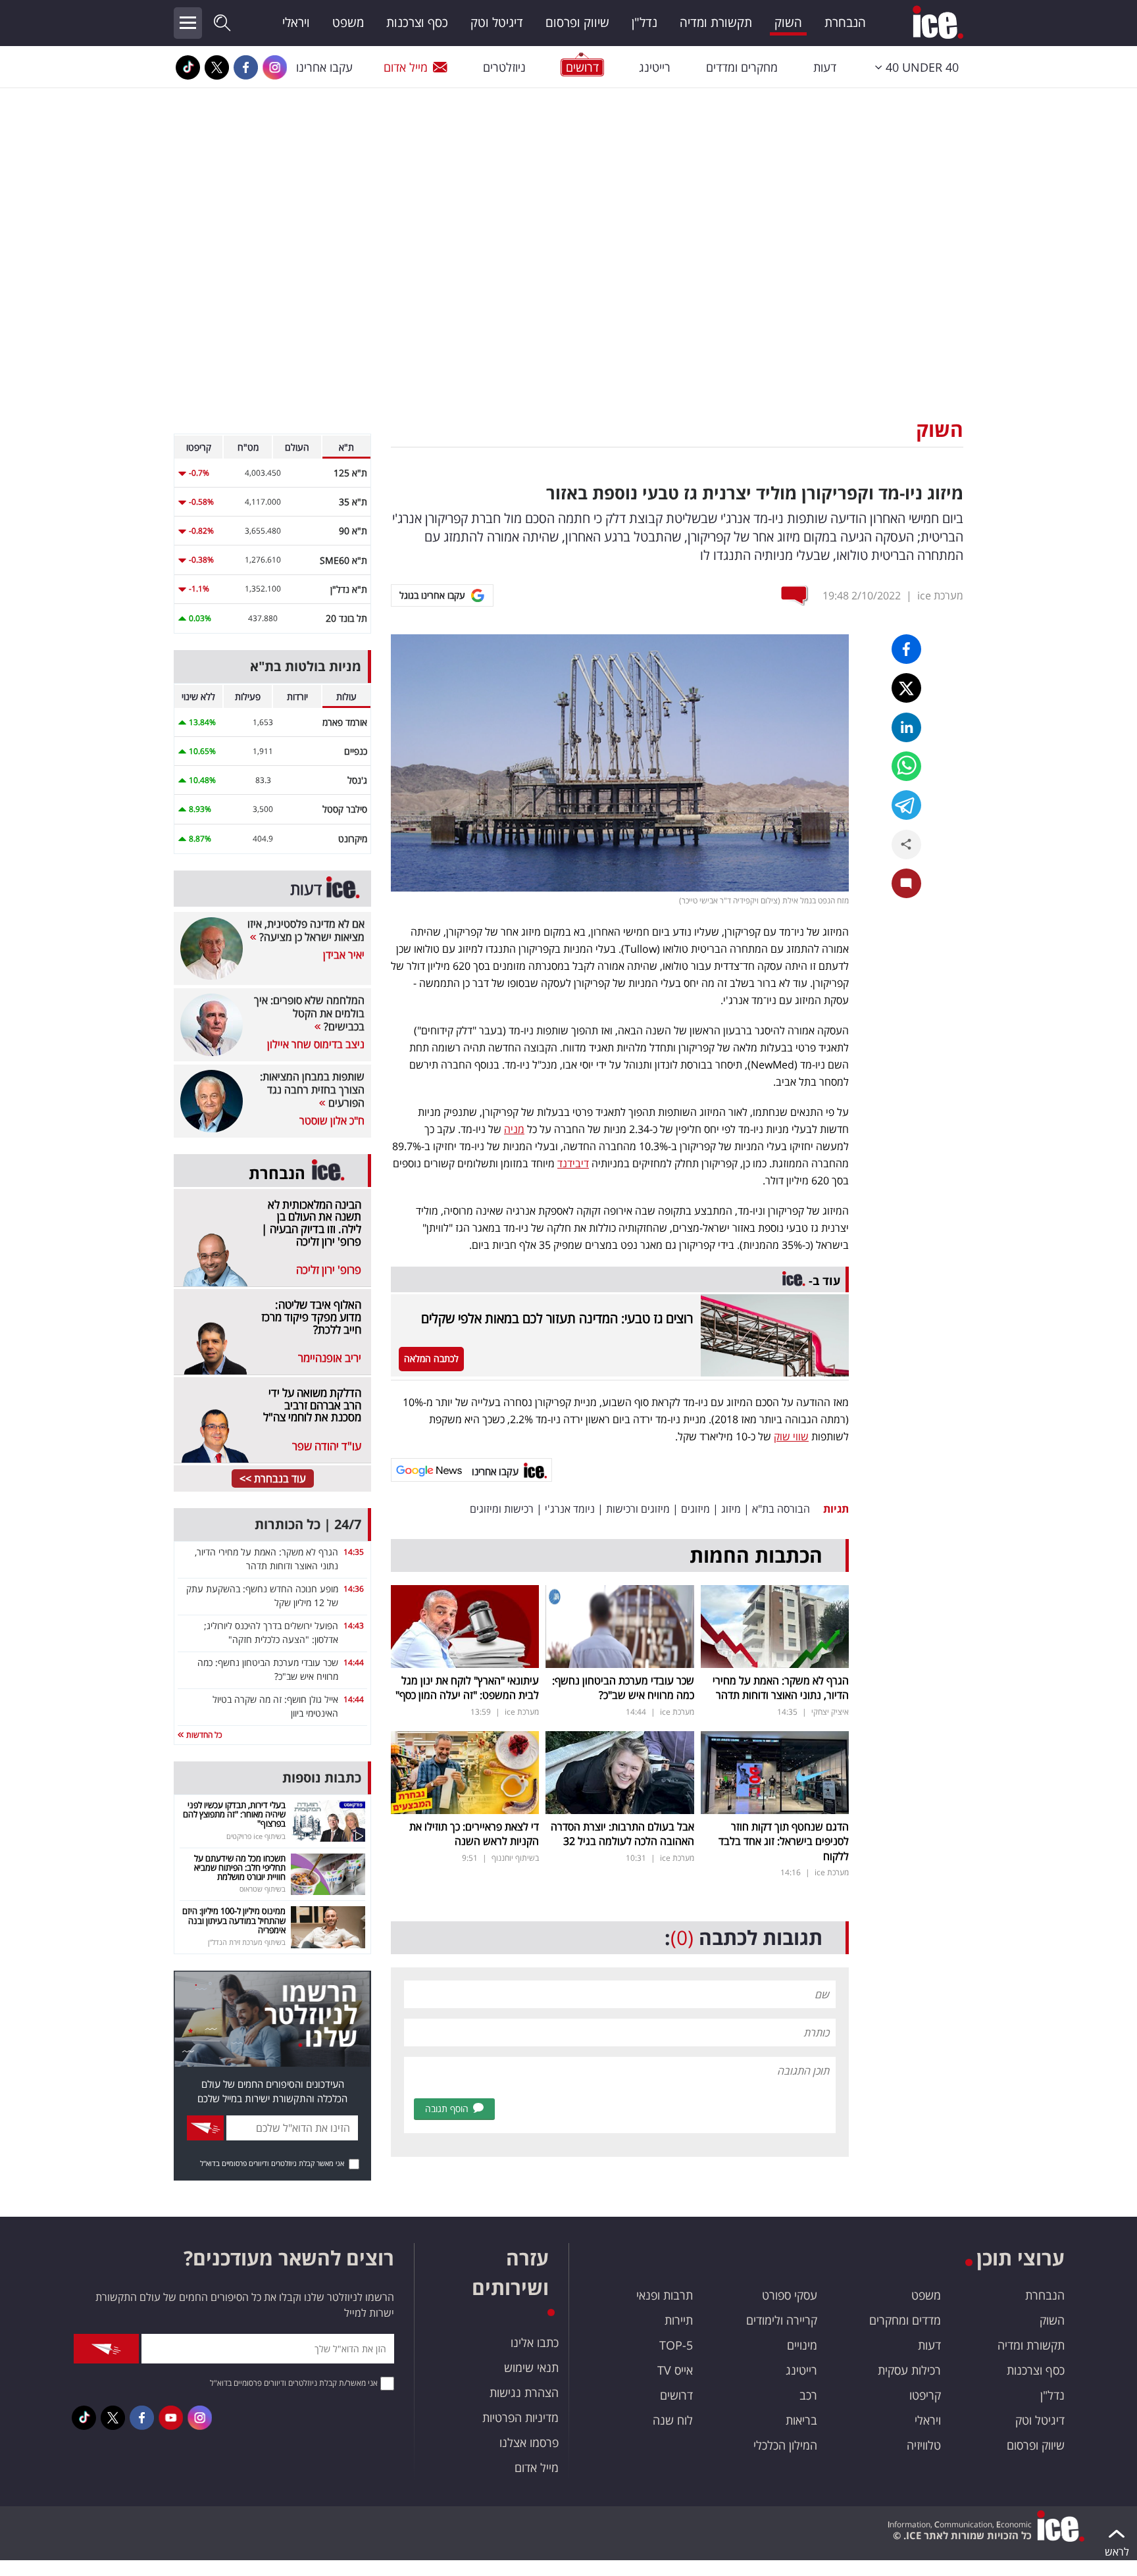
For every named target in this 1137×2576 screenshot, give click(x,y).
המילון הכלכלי (785, 2445)
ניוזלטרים (504, 67)
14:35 (354, 1552)
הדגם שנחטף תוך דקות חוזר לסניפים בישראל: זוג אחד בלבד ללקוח (784, 1841)
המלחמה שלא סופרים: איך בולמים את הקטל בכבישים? (309, 1013)
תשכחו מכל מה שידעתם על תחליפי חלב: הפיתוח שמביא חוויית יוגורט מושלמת (240, 1868)
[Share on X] (906, 688)
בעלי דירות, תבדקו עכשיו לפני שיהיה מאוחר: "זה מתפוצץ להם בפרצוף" (234, 1814)
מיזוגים (695, 1509)
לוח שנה (673, 2420)
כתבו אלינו (535, 2342)
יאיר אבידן (344, 955)
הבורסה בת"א (781, 1509)
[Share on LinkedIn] (906, 727)
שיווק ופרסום (577, 22)
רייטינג (655, 67)
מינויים (802, 2345)
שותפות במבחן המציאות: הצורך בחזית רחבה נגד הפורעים (312, 1090)
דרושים (676, 2395)
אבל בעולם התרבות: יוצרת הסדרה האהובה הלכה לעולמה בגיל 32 (622, 1834)
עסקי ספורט (790, 2295)
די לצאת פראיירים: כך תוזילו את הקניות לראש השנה (474, 1834)
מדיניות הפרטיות (520, 2417)
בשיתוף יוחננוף (515, 1858)
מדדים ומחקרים (905, 2320)
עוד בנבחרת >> (273, 1478)
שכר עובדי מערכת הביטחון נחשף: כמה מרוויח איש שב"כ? (623, 1688)
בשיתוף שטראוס (263, 1889)
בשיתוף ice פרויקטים (256, 1836)
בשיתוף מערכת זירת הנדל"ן (247, 1942)
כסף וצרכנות (417, 22)
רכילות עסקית (909, 2370)
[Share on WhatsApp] (906, 766)
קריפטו (925, 2395)
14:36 (354, 1589)
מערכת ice (940, 595)
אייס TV (675, 2370)
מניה (514, 1129)
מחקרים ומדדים (742, 67)
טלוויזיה (924, 2445)
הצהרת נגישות (524, 2392)
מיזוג (731, 1509)
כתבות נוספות (322, 1778)
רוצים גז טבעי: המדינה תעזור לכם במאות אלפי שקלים (557, 1318)
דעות (825, 67)
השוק (788, 22)
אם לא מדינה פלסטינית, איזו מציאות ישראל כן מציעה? (306, 930)
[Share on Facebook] (906, 649)
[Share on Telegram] (906, 805)
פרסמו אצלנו (529, 2442)
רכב (808, 2395)
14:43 (354, 1626)
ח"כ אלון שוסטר (332, 1121)
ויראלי (296, 22)
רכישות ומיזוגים (502, 1509)
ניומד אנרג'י (570, 1509)
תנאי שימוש (531, 2367)
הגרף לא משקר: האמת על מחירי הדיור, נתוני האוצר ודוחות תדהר (781, 1688)
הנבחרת (845, 22)
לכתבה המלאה (431, 1358)
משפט (348, 22)
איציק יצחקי (830, 1712)
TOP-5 (676, 2345)
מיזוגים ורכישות (638, 1509)
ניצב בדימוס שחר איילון (316, 1044)
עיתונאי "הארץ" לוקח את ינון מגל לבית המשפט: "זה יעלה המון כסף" (467, 1688)
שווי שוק (791, 1436)
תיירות (679, 2320)
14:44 (354, 1662)
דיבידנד (573, 1163)
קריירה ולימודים (782, 2320)
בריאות (801, 2420)
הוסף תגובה (447, 2109)
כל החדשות (203, 1735)
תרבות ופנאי (665, 2295)
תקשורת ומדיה (716, 22)
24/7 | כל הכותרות (308, 1524)
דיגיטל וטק (497, 22)
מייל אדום (406, 67)
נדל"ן (644, 22)
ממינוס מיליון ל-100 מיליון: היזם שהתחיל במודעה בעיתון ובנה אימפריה (234, 1920)
